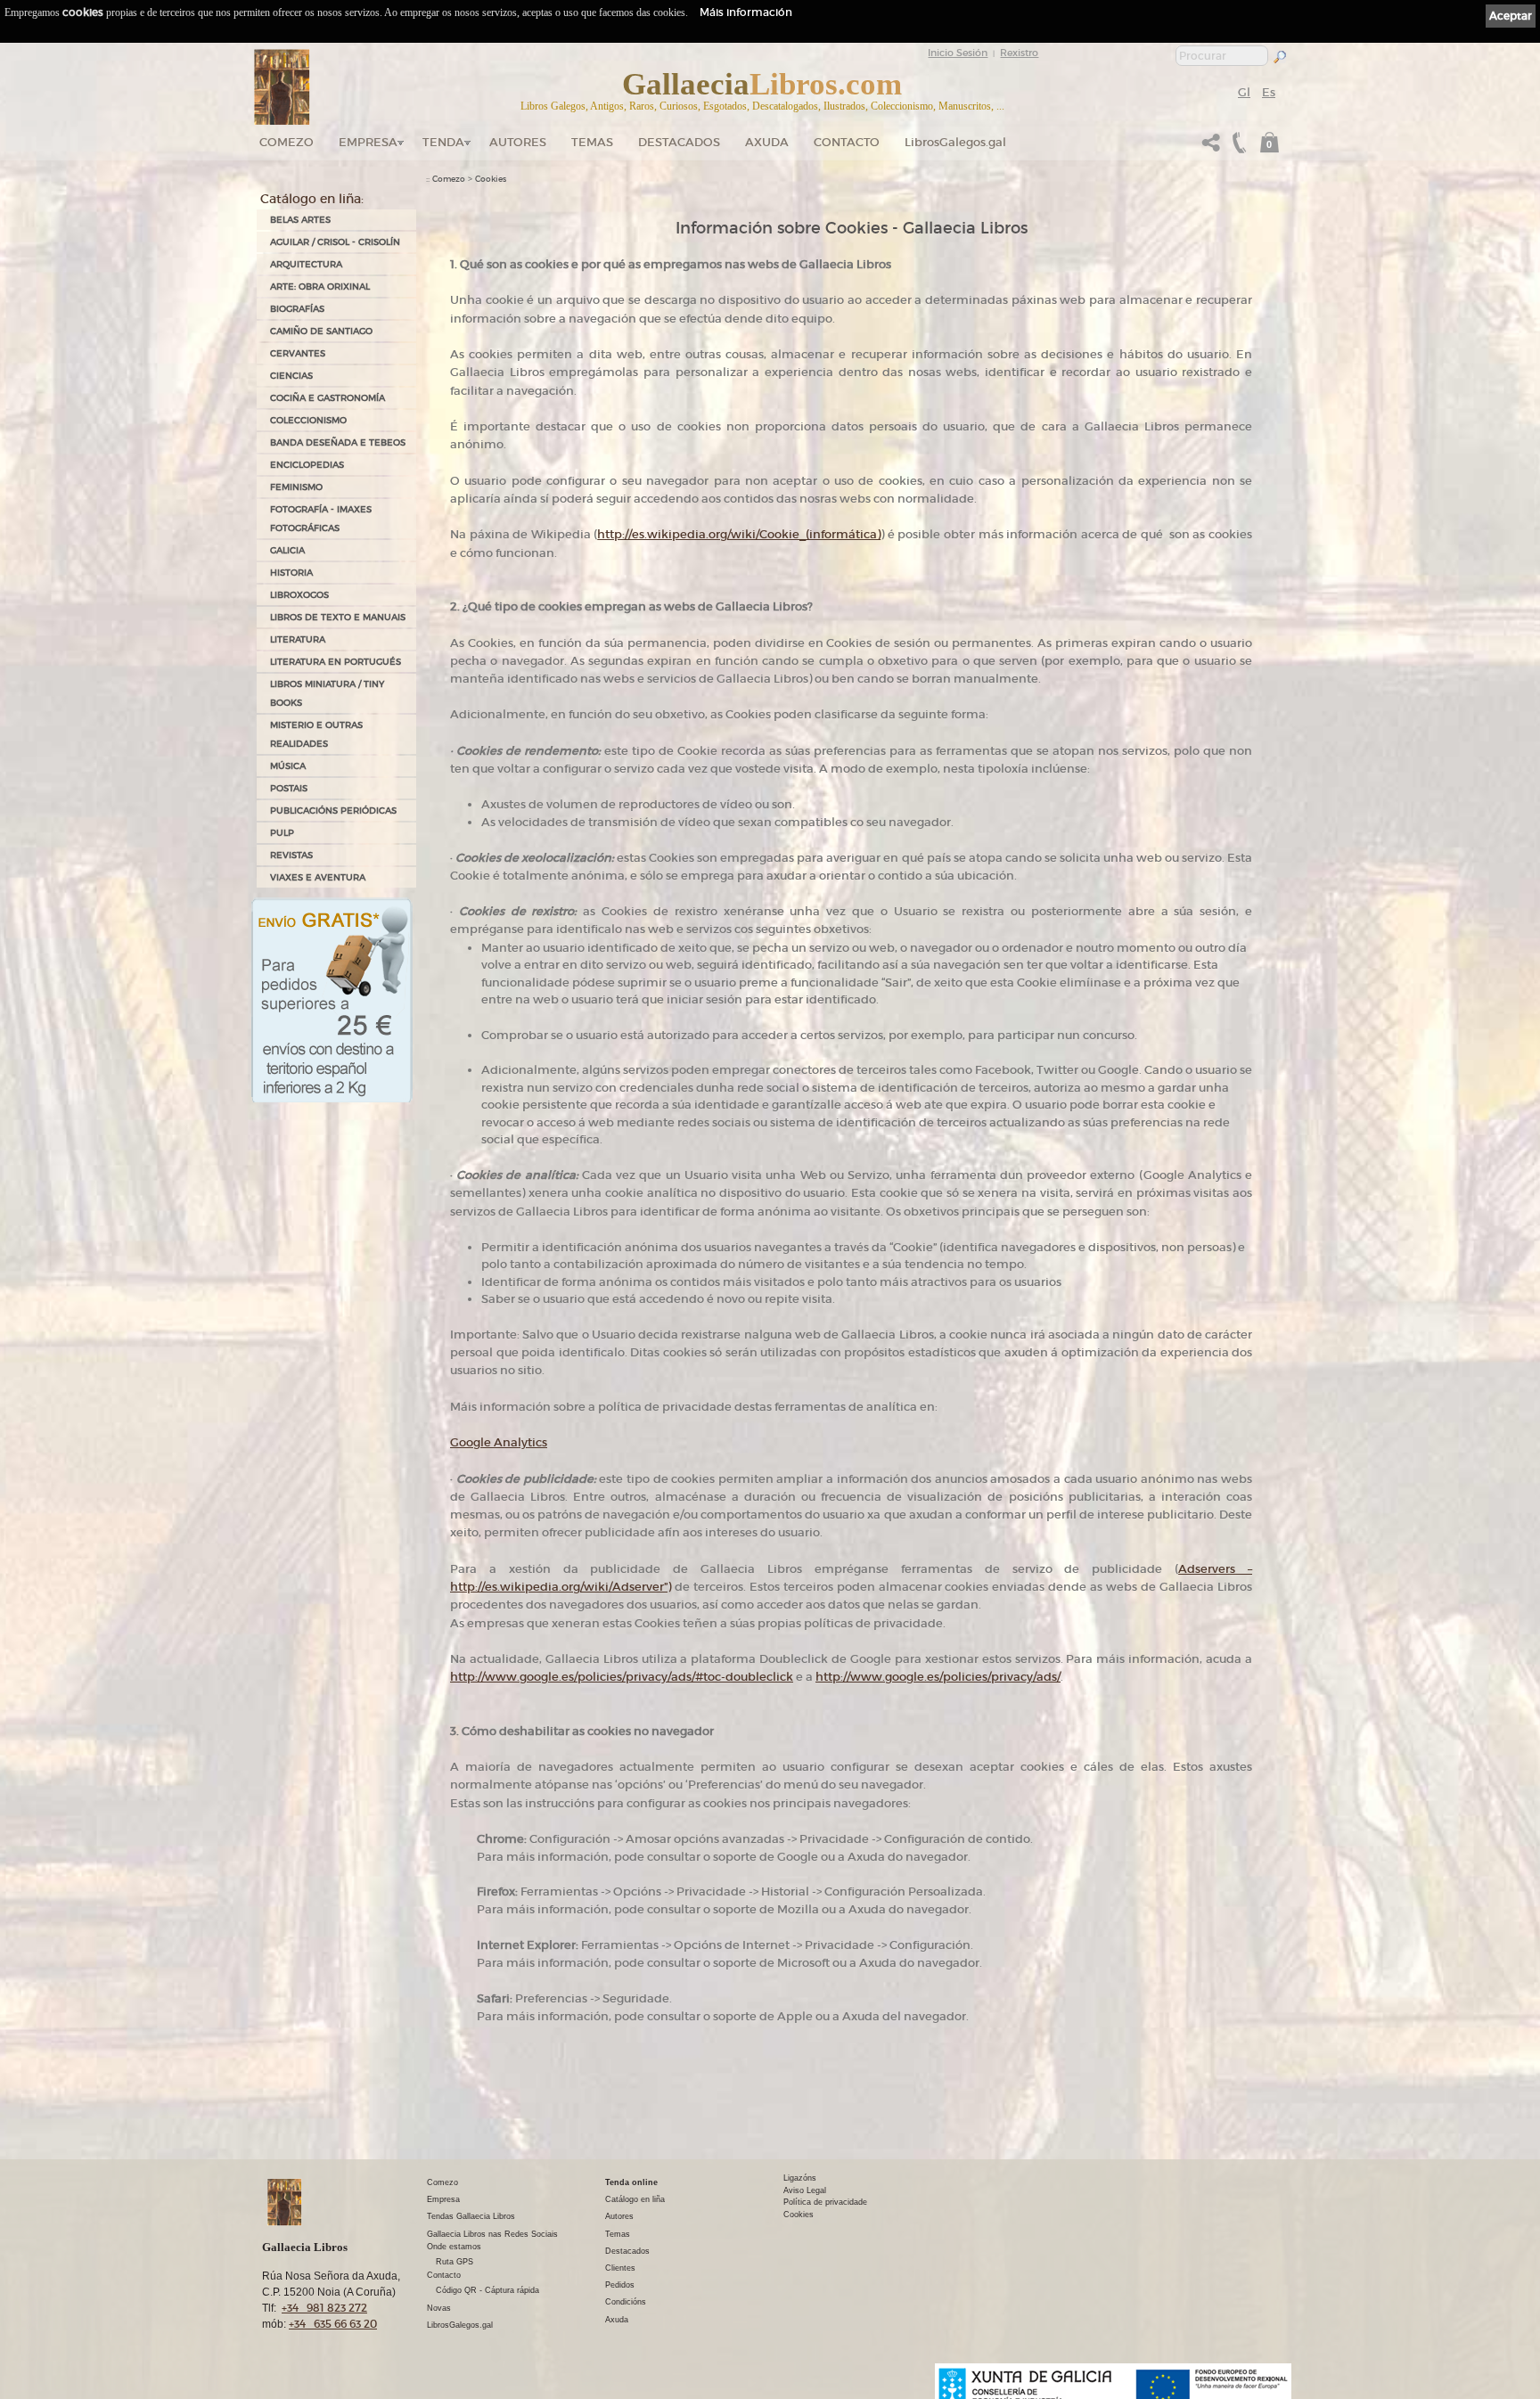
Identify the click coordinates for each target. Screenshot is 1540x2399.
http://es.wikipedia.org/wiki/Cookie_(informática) (739, 534)
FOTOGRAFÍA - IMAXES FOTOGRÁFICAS (321, 519)
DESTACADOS (679, 142)
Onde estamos (454, 2247)
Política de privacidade (825, 2202)
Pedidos (620, 2285)
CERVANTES (298, 353)
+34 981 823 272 (324, 2308)
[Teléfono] (1237, 147)
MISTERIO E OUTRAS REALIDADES (316, 734)
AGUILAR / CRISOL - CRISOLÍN (335, 242)
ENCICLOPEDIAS (307, 465)
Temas (592, 142)
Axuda (767, 142)
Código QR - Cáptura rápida (487, 2290)
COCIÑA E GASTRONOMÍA (328, 398)
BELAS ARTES (300, 220)
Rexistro (1019, 53)
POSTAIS (289, 788)
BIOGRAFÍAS (297, 309)
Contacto (847, 142)
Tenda (443, 142)
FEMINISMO (296, 487)
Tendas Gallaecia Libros (471, 2216)
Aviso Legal (805, 2190)
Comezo (287, 142)
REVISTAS (291, 855)
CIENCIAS (291, 376)
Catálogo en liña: (312, 199)
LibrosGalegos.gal (955, 142)
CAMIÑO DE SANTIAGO (321, 331)
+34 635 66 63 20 (333, 2324)
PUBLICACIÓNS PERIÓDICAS (333, 811)
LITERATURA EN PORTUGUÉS (336, 662)
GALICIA (287, 550)
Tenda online (631, 2182)
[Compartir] (1211, 147)
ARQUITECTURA (306, 264)
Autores (518, 142)
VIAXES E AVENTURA (318, 877)
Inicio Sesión (958, 53)
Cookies (491, 179)
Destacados (627, 2251)
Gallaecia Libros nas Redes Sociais (492, 2234)
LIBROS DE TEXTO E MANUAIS (338, 617)
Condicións (626, 2302)
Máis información (746, 12)
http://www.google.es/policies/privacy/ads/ (938, 1677)
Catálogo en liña (635, 2199)
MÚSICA (288, 766)
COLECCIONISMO (308, 420)
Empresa (368, 142)
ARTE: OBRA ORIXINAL (320, 287)
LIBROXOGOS (299, 595)
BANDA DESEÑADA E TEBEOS (338, 442)
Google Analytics (499, 1442)
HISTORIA (291, 573)
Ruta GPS (455, 2262)
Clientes (620, 2268)
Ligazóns (800, 2178)
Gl (1244, 92)
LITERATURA (298, 639)
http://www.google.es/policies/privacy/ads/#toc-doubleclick (622, 1677)
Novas (439, 2308)
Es (1269, 92)
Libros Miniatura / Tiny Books (327, 693)
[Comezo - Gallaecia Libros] (282, 87)
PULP (282, 833)
